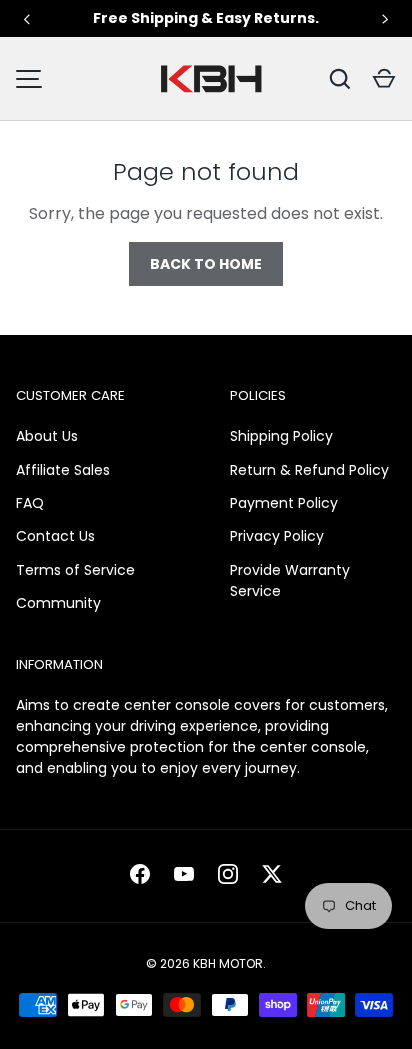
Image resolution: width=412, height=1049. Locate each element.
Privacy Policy (277, 536)
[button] (384, 79)
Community (58, 603)
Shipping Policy (281, 436)
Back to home (206, 264)
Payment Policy (284, 503)
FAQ (30, 503)
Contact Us (55, 536)
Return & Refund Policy (309, 470)
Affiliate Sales (63, 470)
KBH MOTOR (228, 963)
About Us (47, 436)
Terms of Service (75, 570)
